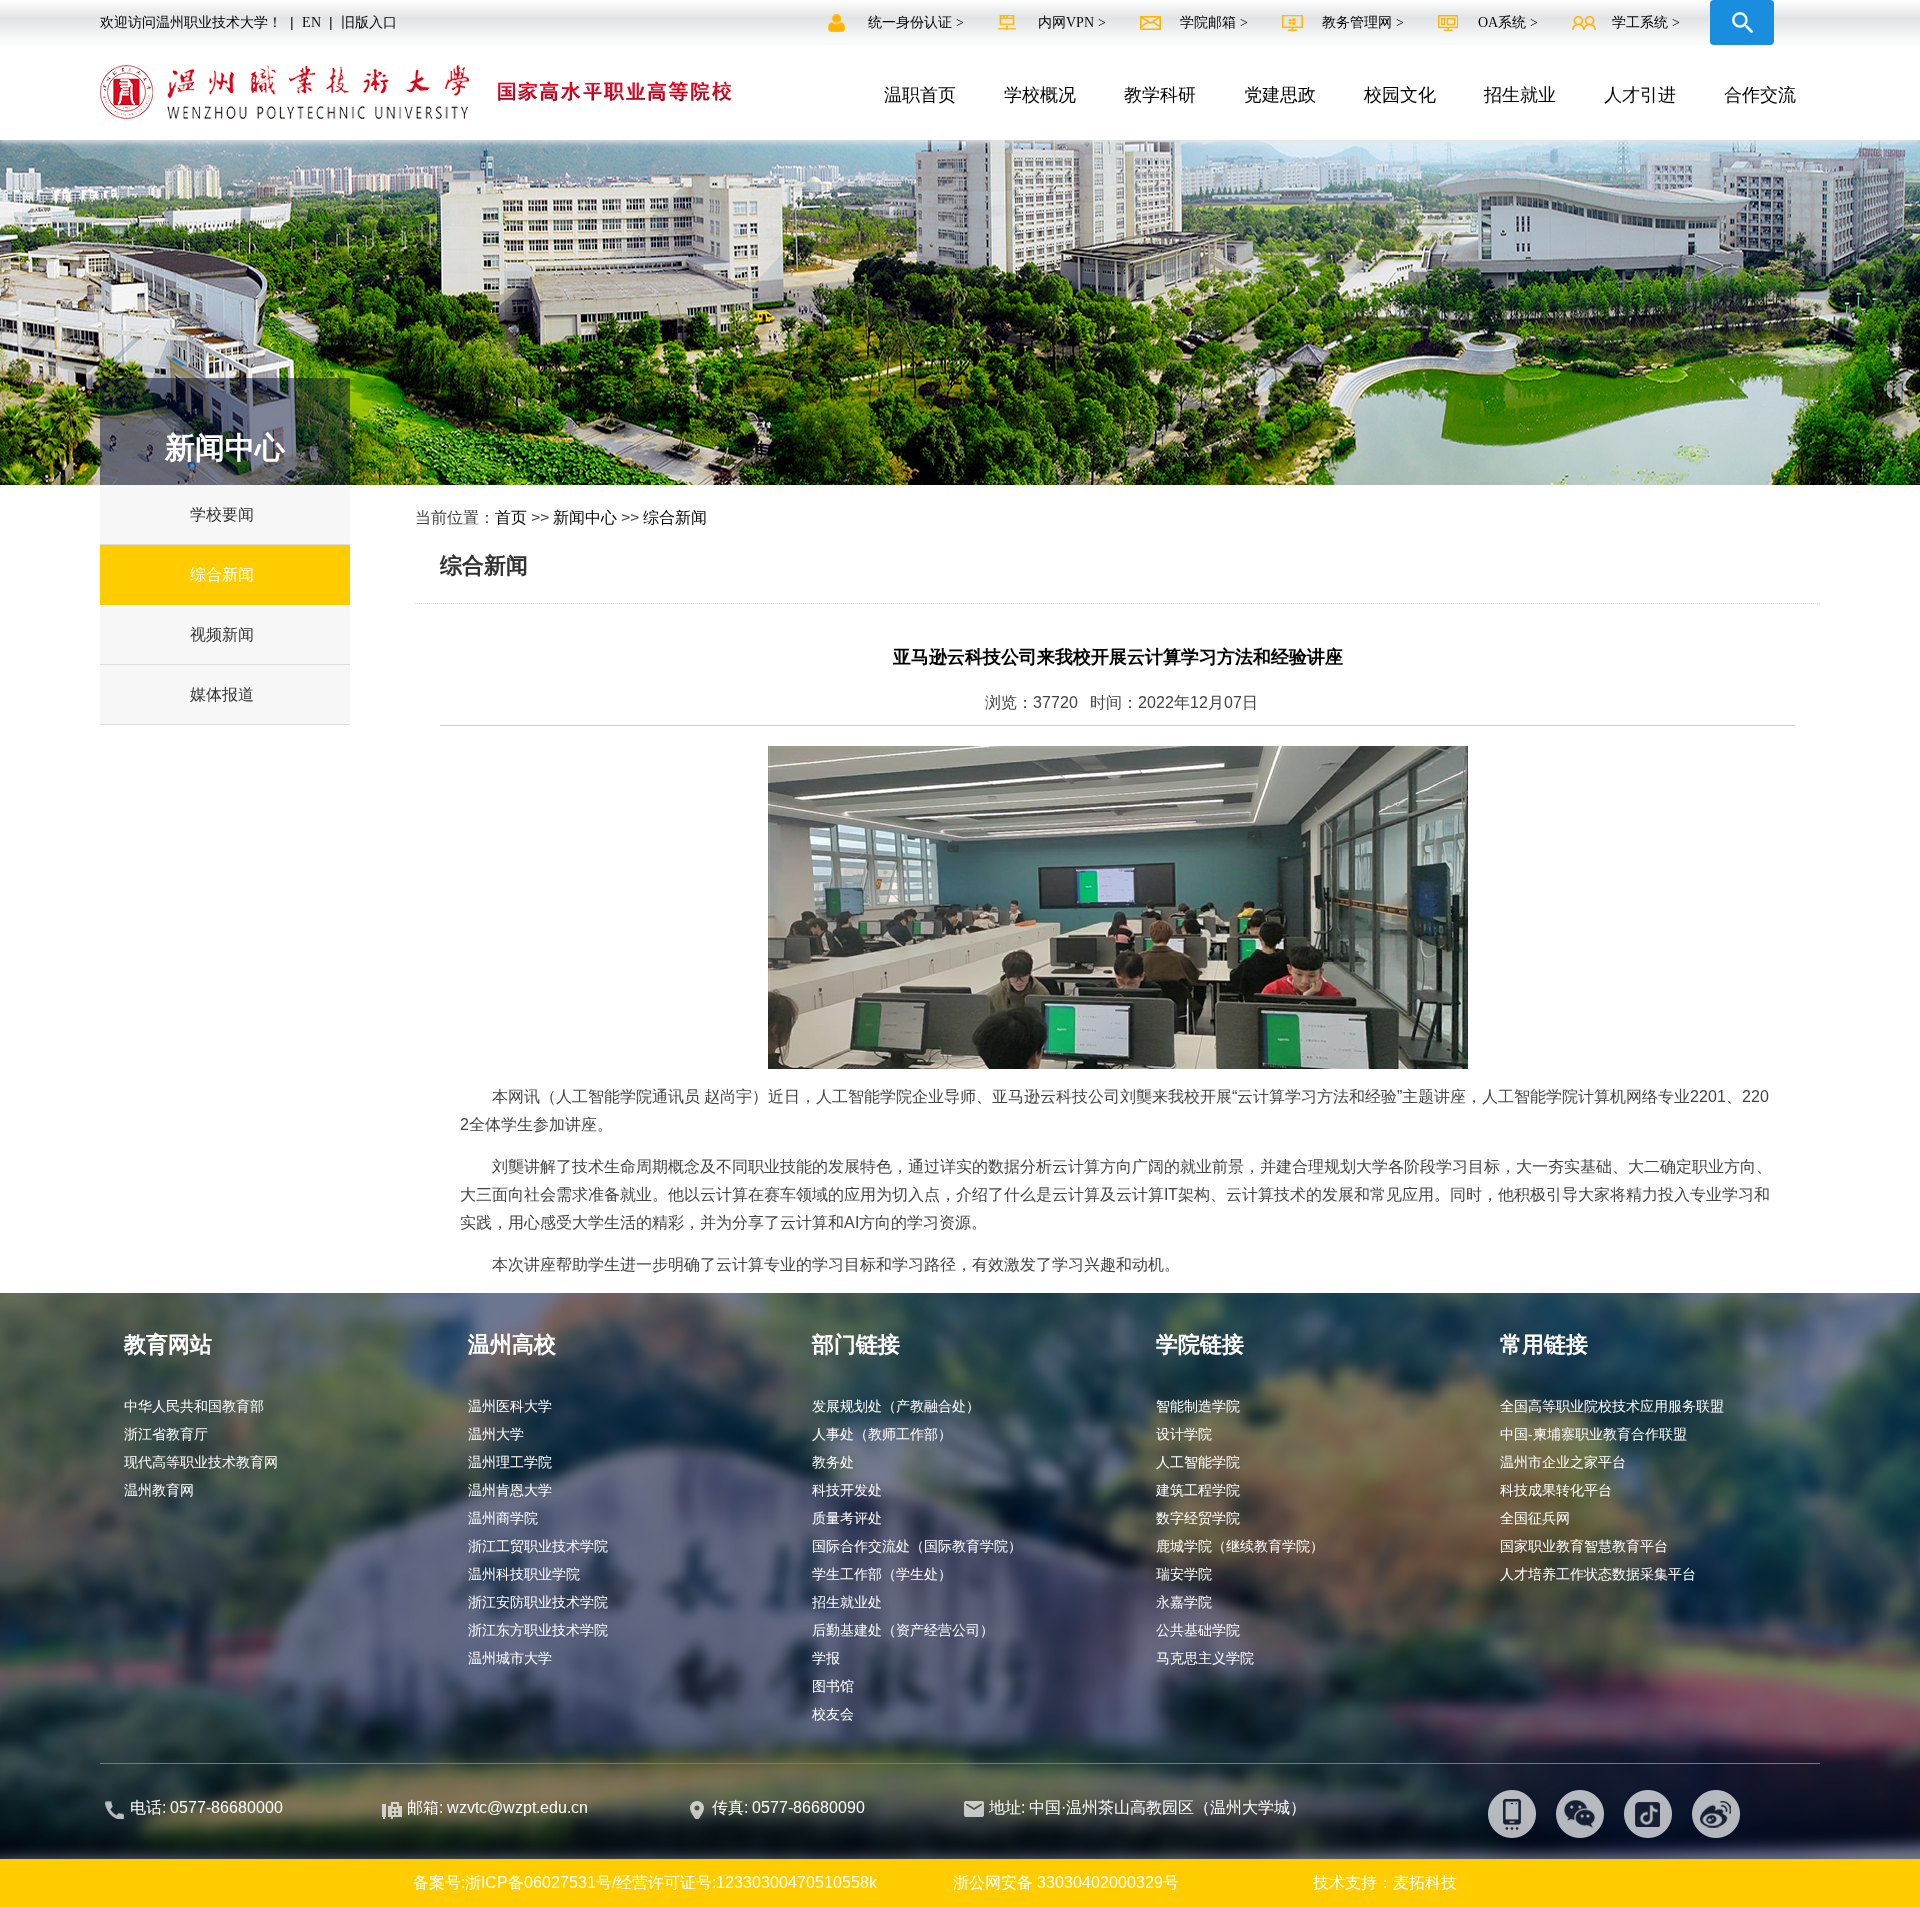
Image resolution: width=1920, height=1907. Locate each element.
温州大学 (496, 1434)
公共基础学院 (1198, 1630)
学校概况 (1040, 95)
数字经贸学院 (1198, 1518)
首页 (511, 517)
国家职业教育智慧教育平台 (1584, 1546)
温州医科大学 (510, 1406)
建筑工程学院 (1198, 1490)
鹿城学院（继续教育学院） (1240, 1546)
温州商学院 (503, 1518)
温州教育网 (159, 1490)
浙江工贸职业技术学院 (538, 1546)
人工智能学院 (1198, 1462)
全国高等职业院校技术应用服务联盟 (1612, 1406)
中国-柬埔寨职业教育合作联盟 (1593, 1434)
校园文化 (1400, 95)
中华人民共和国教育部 (194, 1406)
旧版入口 (369, 22)
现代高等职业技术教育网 (201, 1462)
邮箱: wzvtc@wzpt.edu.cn (497, 1807)
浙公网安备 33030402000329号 (1066, 1882)
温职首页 (920, 95)
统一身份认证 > (918, 22)
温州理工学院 (510, 1462)
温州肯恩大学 (510, 1490)
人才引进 (1640, 95)
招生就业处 (847, 1602)
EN (311, 22)
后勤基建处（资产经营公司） (903, 1630)
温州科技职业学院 (524, 1574)
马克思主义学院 (1205, 1658)
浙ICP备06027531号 (538, 1882)
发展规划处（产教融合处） (896, 1406)
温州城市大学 (510, 1658)
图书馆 (833, 1686)
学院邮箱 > (1216, 22)
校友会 (833, 1714)
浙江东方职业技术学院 (538, 1630)
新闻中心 (585, 517)
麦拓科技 (1425, 1882)
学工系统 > (1646, 22)
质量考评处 (847, 1518)
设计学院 (1184, 1434)
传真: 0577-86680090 (790, 1807)
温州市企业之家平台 (1563, 1462)
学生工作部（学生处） (882, 1574)
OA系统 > (1508, 22)
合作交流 (1760, 95)
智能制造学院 (1198, 1406)
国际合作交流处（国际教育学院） (917, 1546)
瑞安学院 (1184, 1574)
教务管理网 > (1365, 22)
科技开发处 (847, 1490)
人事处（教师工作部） (882, 1434)
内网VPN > (1074, 22)
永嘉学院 (1184, 1602)
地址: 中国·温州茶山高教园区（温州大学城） (1147, 1807)
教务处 (833, 1462)
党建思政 (1280, 95)
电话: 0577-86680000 (206, 1807)
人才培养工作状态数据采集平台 (1598, 1574)
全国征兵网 (1535, 1518)
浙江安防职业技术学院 (538, 1602)
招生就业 (1520, 95)
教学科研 (1160, 95)
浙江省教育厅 (166, 1434)
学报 (826, 1658)
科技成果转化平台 (1556, 1490)
